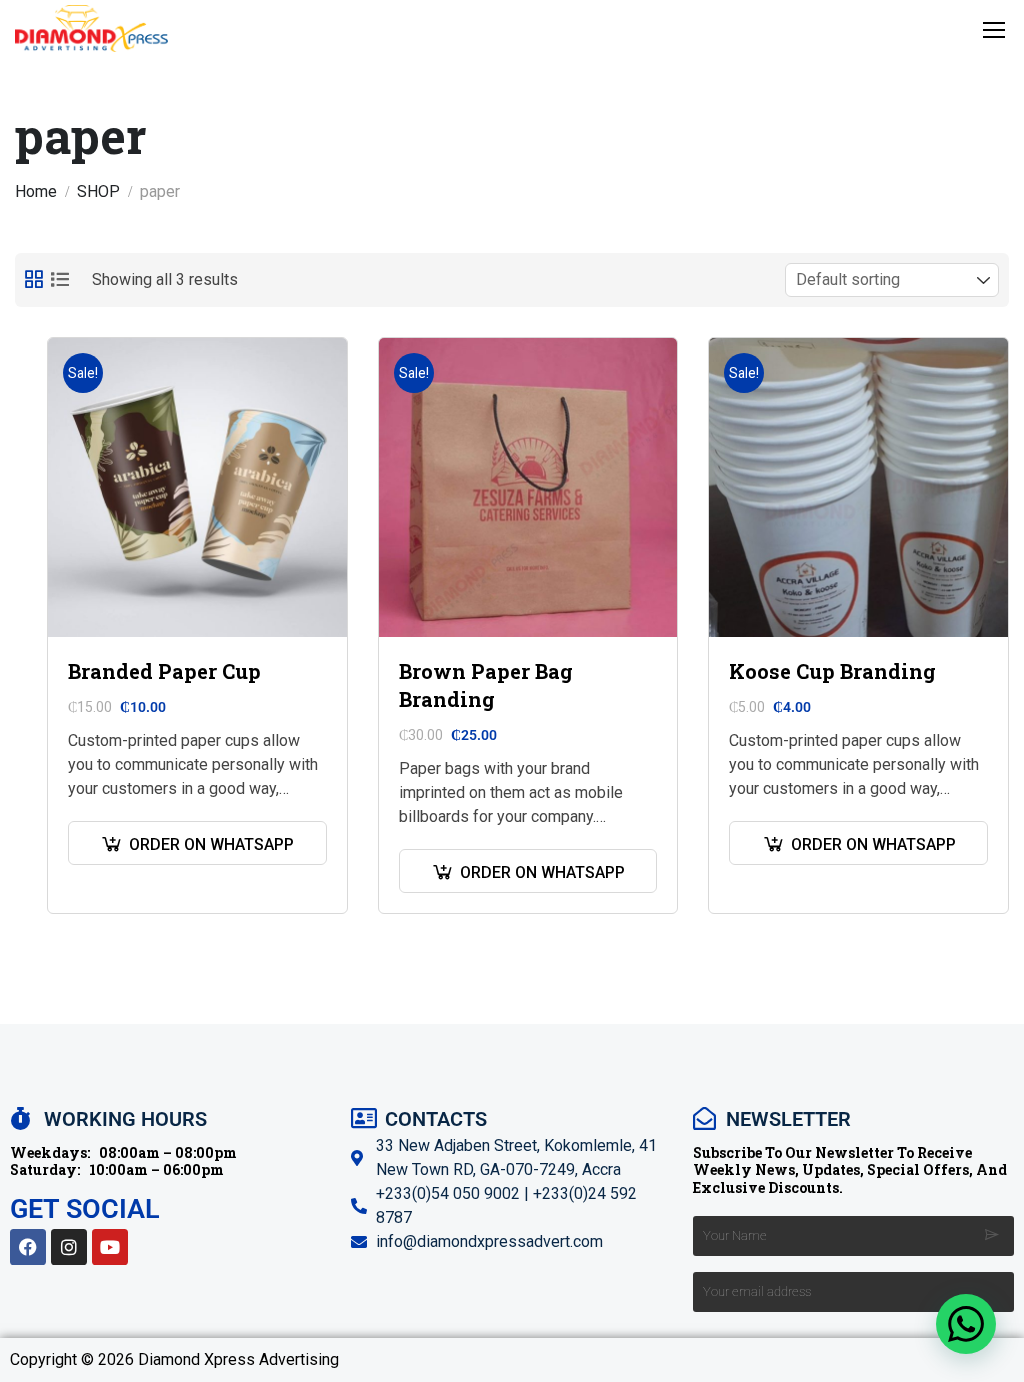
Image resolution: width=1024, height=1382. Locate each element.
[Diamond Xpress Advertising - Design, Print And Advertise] (91, 28)
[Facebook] (28, 1247)
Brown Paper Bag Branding (486, 685)
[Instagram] (69, 1247)
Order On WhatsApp (211, 844)
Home (36, 191)
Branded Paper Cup (164, 671)
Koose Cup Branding (832, 671)
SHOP (98, 191)
